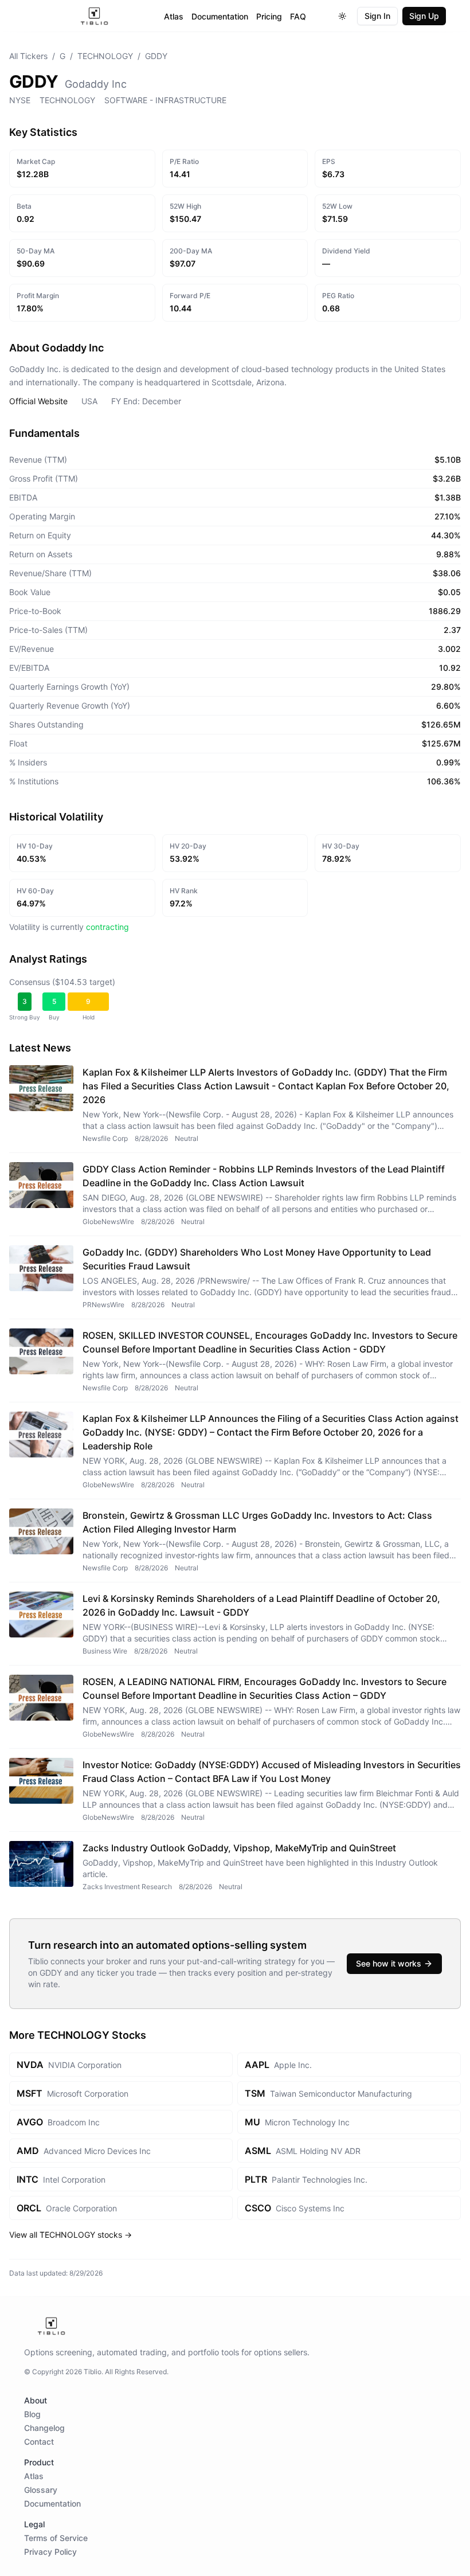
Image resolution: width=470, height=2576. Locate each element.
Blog (32, 2414)
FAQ (298, 16)
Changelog (44, 2428)
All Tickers (28, 56)
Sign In (377, 16)
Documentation (220, 16)
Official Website (38, 401)
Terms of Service (56, 2538)
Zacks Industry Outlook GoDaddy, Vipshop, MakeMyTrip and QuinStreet (239, 1848)
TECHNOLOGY (105, 56)
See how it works (389, 1963)
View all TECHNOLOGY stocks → (70, 2235)
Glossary (41, 2490)
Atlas (174, 16)
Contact (39, 2442)
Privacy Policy (50, 2552)
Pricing (269, 16)
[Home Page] (94, 16)
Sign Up (424, 16)
